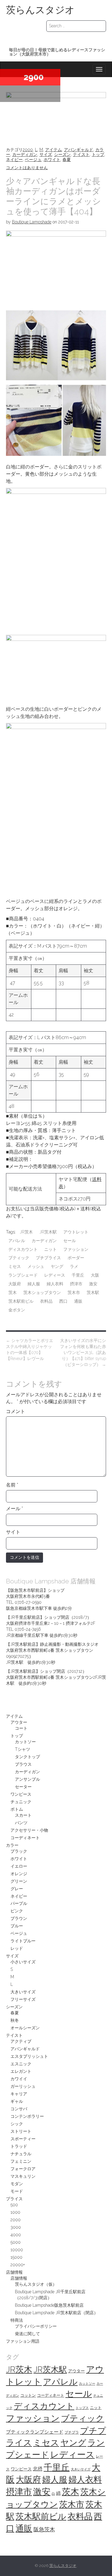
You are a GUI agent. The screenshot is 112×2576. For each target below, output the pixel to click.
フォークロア (23, 2169)
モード (17, 2191)
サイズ (46, 154)
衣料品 (46, 1301)
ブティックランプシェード (35, 2432)
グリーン (19, 1881)
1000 (15, 2212)
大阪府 (15, 1284)
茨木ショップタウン (42, 1292)
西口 (63, 1301)
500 (14, 2205)
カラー (12, 1845)
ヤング (57, 1266)
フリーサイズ (23, 1999)
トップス (82, 2408)
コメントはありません (27, 168)
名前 (12, 1485)
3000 (16, 2227)
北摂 (38, 2469)
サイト (13, 1532)
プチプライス (48, 1258)
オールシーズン (25, 2028)
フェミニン (21, 2161)
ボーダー (76, 1258)
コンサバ (19, 2109)
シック (17, 2124)
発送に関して (27, 2334)
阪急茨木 (44, 2529)
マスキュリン (23, 2176)
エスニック (21, 2064)
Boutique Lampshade (32, 222)
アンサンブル (27, 1779)
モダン (17, 2184)
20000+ (18, 2265)
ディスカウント (23, 1249)
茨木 (13, 1292)
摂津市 (76, 1284)
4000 (16, 2235)
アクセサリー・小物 (29, 1830)
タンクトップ (27, 1757)
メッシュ (36, 1266)
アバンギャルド (79, 150)
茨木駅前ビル (21, 1301)
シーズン (62, 154)
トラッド (19, 2146)
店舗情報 (14, 2272)
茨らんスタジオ (40, 10)
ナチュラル (21, 2154)
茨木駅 (93, 1292)
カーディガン (25, 154)
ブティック (19, 1258)
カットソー (25, 1742)
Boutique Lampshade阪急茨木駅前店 (49, 2305)
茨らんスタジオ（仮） (36, 2284)
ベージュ (33, 160)
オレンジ (19, 1874)
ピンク (17, 1911)
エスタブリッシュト (29, 2056)
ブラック (19, 1851)
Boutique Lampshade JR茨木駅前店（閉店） (56, 2313)
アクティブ (21, 2041)
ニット (50, 1249)
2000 (28, 150)
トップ (98, 154)
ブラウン (19, 1918)
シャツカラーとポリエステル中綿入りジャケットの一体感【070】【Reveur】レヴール (30, 1349)
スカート (23, 1815)
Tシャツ (23, 1749)
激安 (93, 1284)
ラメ (74, 1266)
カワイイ (19, 2079)
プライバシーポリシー (36, 2326)
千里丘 (78, 1275)
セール (70, 1241)
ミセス (15, 1266)
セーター (23, 1787)
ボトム (17, 1809)
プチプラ (72, 2432)
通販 (78, 1301)
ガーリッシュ (23, 2086)
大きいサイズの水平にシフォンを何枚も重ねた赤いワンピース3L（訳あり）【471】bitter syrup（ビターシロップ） (83, 1352)
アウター (19, 1722)
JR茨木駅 (48, 1232)
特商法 (17, 2320)
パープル (19, 1903)
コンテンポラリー (27, 2116)
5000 (16, 2242)
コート (21, 1728)
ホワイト (52, 160)
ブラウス (23, 1764)
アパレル (17, 1241)
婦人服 (34, 1284)
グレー (17, 1889)
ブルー (17, 1926)
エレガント (21, 2071)
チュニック (21, 1802)
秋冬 (15, 2020)
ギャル (17, 2101)
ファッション (76, 1249)
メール (14, 1509)
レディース (55, 1275)
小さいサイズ (23, 1962)
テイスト (81, 154)
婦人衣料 (55, 1284)
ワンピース (21, 1794)
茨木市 (74, 1292)
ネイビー (14, 160)
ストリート (21, 2131)
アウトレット (76, 1232)
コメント (16, 1411)
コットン (28, 2395)
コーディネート (25, 1838)
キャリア (19, 2094)
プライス (14, 2199)
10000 (17, 2250)
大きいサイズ (23, 1992)
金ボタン (17, 1310)
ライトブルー (23, 1941)
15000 (16, 2257)
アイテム (53, 150)
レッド (17, 1948)
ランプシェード (23, 1275)
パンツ (21, 1823)
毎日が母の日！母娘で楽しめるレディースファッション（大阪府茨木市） (57, 52)
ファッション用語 (23, 2341)
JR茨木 (26, 1232)
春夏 (67, 160)
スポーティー (23, 2139)
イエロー (19, 1866)
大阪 (95, 1275)
